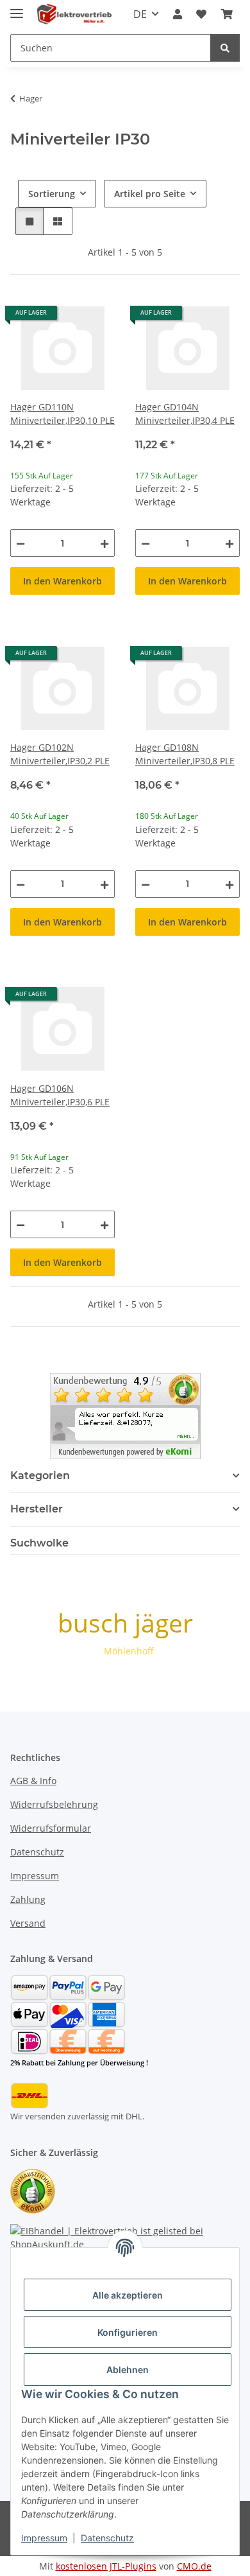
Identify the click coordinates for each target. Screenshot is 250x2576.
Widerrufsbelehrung (54, 1804)
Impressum (44, 2538)
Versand (28, 1923)
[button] (178, 14)
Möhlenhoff (129, 1651)
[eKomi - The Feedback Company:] (33, 2190)
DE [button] (140, 14)
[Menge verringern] (21, 543)
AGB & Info (33, 1781)
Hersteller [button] (37, 1509)
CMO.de (194, 2566)
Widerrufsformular (51, 1828)
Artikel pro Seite (150, 194)
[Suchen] (225, 48)
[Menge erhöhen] (104, 543)
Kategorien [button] (40, 1476)
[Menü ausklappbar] (17, 8)
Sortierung (52, 194)
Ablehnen (128, 2370)
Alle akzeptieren (128, 2295)
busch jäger (125, 1623)
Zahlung (28, 1899)
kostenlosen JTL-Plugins (106, 2566)
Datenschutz (107, 2538)
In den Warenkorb (63, 581)
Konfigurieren (128, 2332)
